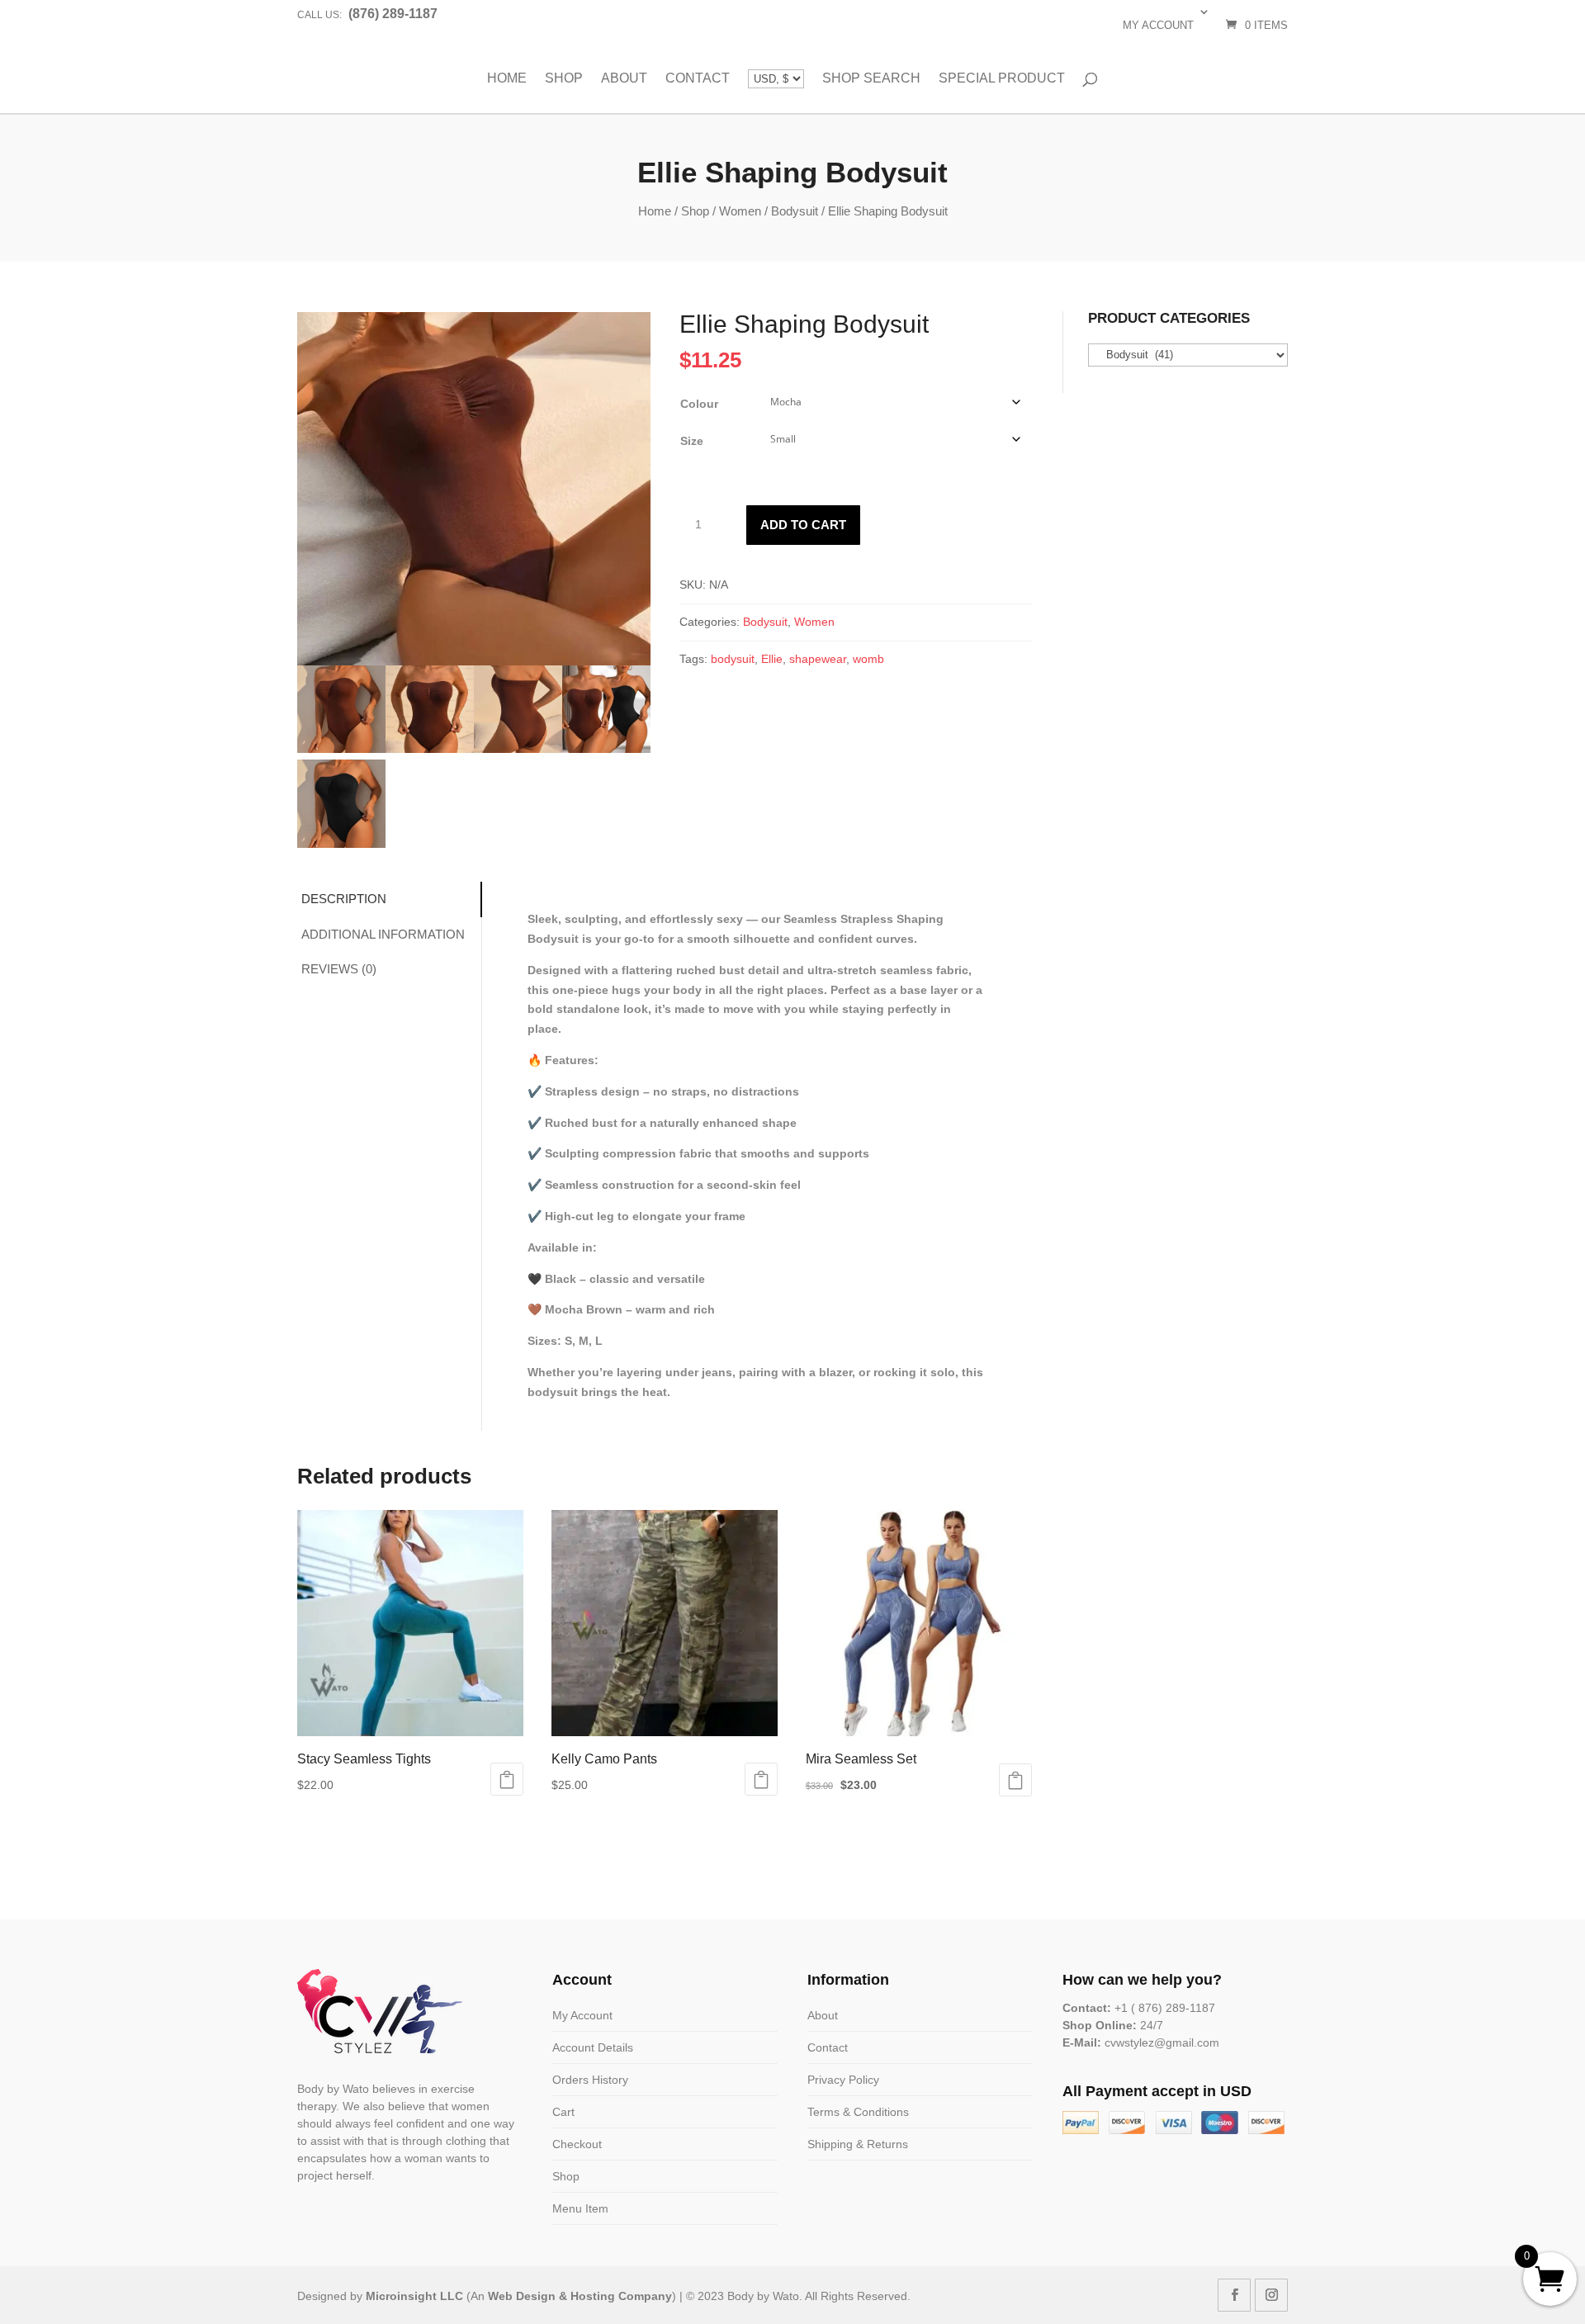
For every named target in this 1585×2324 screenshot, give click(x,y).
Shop (564, 78)
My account (1158, 25)
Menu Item (580, 2208)
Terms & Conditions (858, 2112)
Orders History (590, 2080)
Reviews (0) (339, 969)
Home (507, 78)
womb (868, 659)
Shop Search (871, 78)
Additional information (383, 934)
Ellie (772, 659)
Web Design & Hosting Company (580, 2296)
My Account (582, 2015)
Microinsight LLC (414, 2296)
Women (740, 211)
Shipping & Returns (858, 2144)
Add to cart (803, 525)
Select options (507, 1779)
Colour (699, 404)
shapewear (818, 659)
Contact (698, 78)
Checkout (577, 2144)
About (624, 78)
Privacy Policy (843, 2080)
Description (344, 899)
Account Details (593, 2047)
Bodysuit (795, 211)
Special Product (1002, 78)
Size (692, 441)
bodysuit (733, 659)
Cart (563, 2112)
